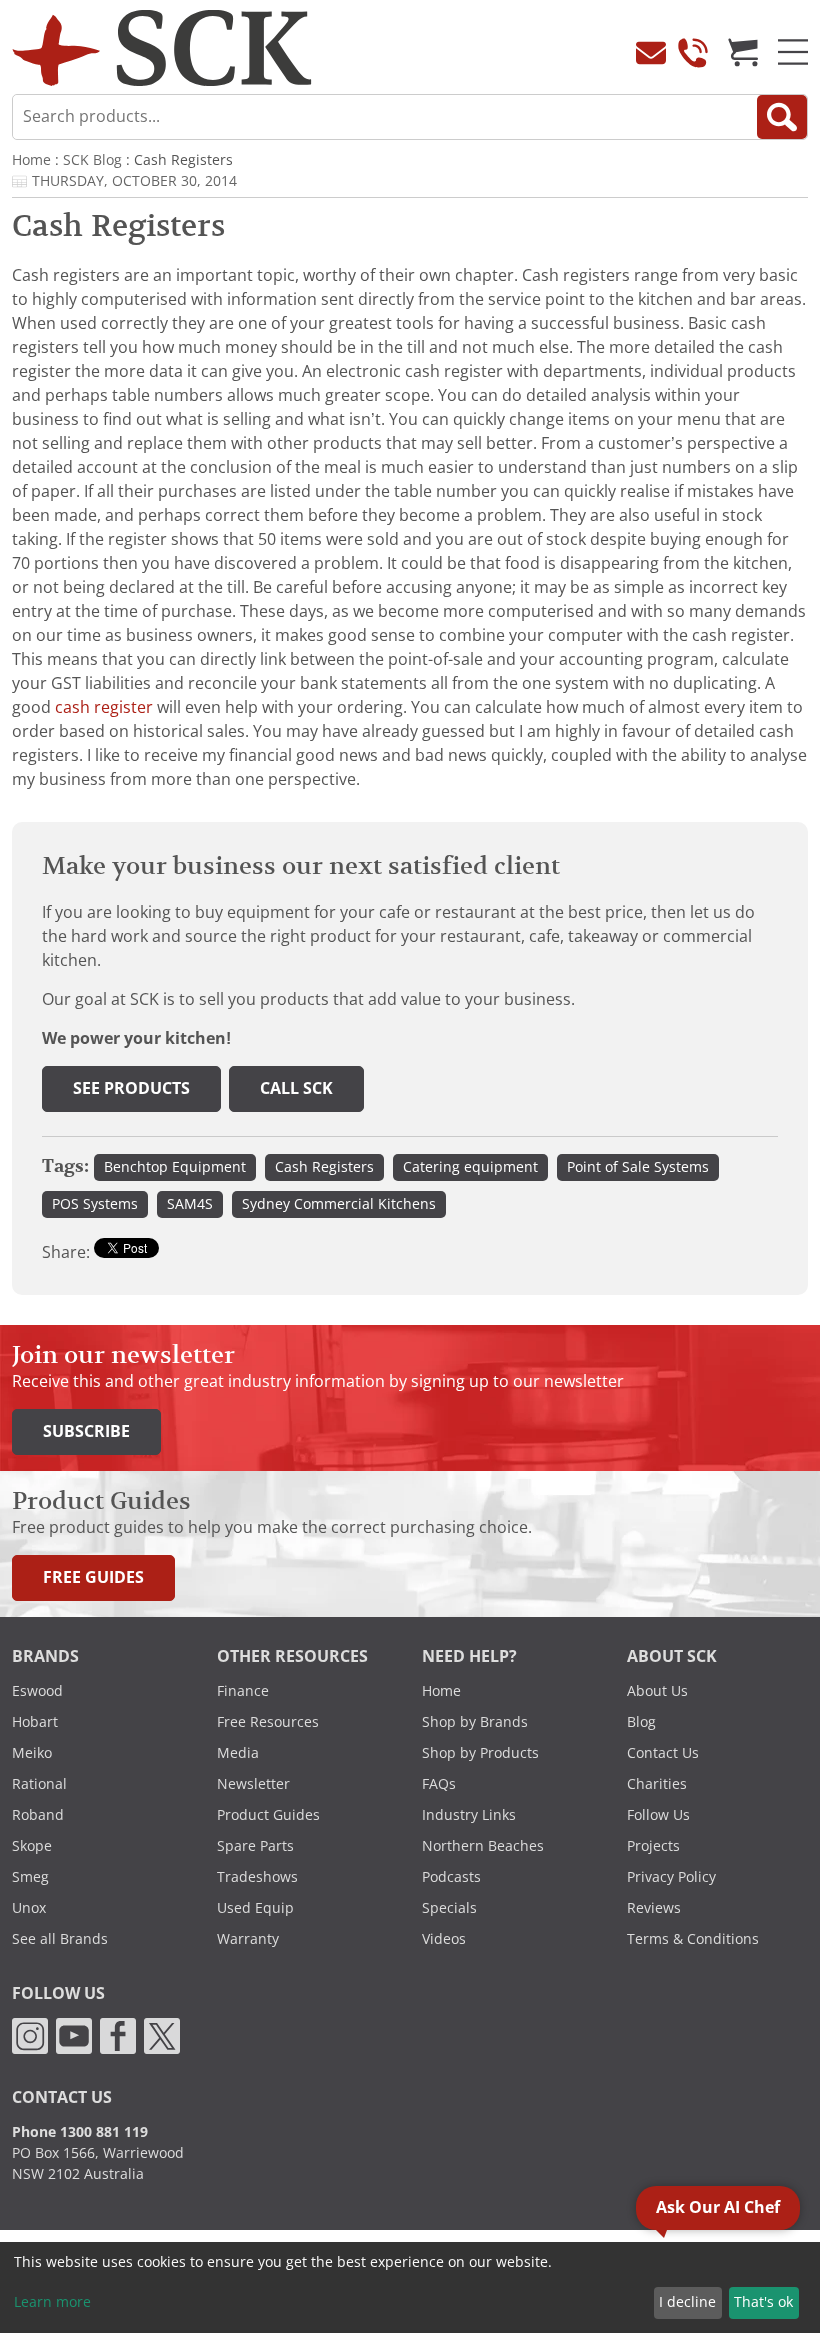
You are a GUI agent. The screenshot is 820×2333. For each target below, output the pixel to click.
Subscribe (86, 1431)
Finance (243, 1691)
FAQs (439, 1784)
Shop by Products (480, 1753)
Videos (444, 1939)
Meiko (32, 1753)
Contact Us (663, 1753)
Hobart (35, 1722)
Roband (38, 1815)
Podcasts (451, 1877)
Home (31, 160)
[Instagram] (30, 2035)
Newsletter (253, 1784)
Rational (39, 1784)
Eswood (37, 1691)
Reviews (654, 1908)
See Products (131, 1088)
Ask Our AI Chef (718, 2207)
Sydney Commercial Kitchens (339, 1204)
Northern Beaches (483, 1846)
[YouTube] (74, 2035)
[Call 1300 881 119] (693, 52)
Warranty (248, 1939)
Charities (657, 1784)
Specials (449, 1908)
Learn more (52, 2302)
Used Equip (255, 1908)
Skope (32, 1846)
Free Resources (268, 1722)
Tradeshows (257, 1877)
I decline (687, 2302)
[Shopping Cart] (743, 52)
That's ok (763, 2302)
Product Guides (268, 1815)
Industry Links (469, 1815)
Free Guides (93, 1577)
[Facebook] (118, 2035)
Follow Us (658, 1815)
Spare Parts (255, 1846)
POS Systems (95, 1204)
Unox (29, 1908)
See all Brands (60, 1939)
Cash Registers (324, 1167)
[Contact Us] (651, 52)
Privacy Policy (671, 1877)
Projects (653, 1846)
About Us (657, 1691)
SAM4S (190, 1204)
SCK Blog (92, 160)
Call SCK (296, 1088)
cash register (104, 707)
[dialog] (410, 2287)
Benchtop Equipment (175, 1167)
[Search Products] (782, 117)
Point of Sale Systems (638, 1167)
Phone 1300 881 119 (80, 2132)
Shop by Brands (475, 1722)
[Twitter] (162, 2035)
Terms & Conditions (693, 1939)
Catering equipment (470, 1167)
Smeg (30, 1877)
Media (238, 1753)
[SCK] (162, 46)
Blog (641, 1722)
